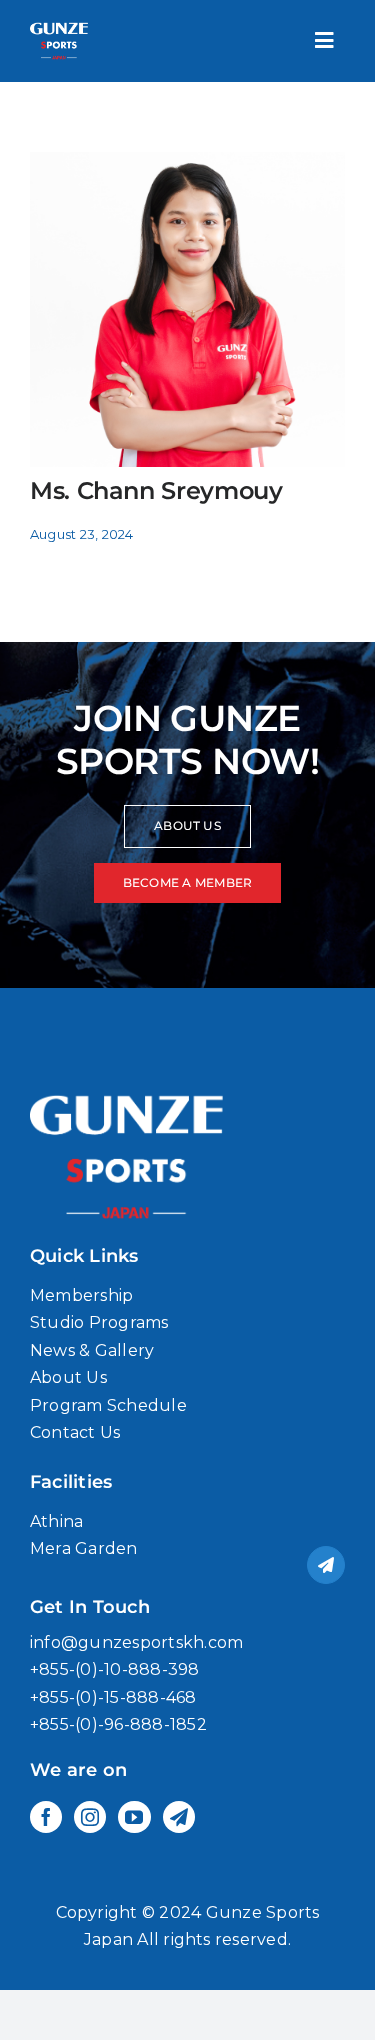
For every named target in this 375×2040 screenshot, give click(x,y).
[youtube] (134, 1817)
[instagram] (90, 1817)
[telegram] (179, 1817)
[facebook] (46, 1817)
